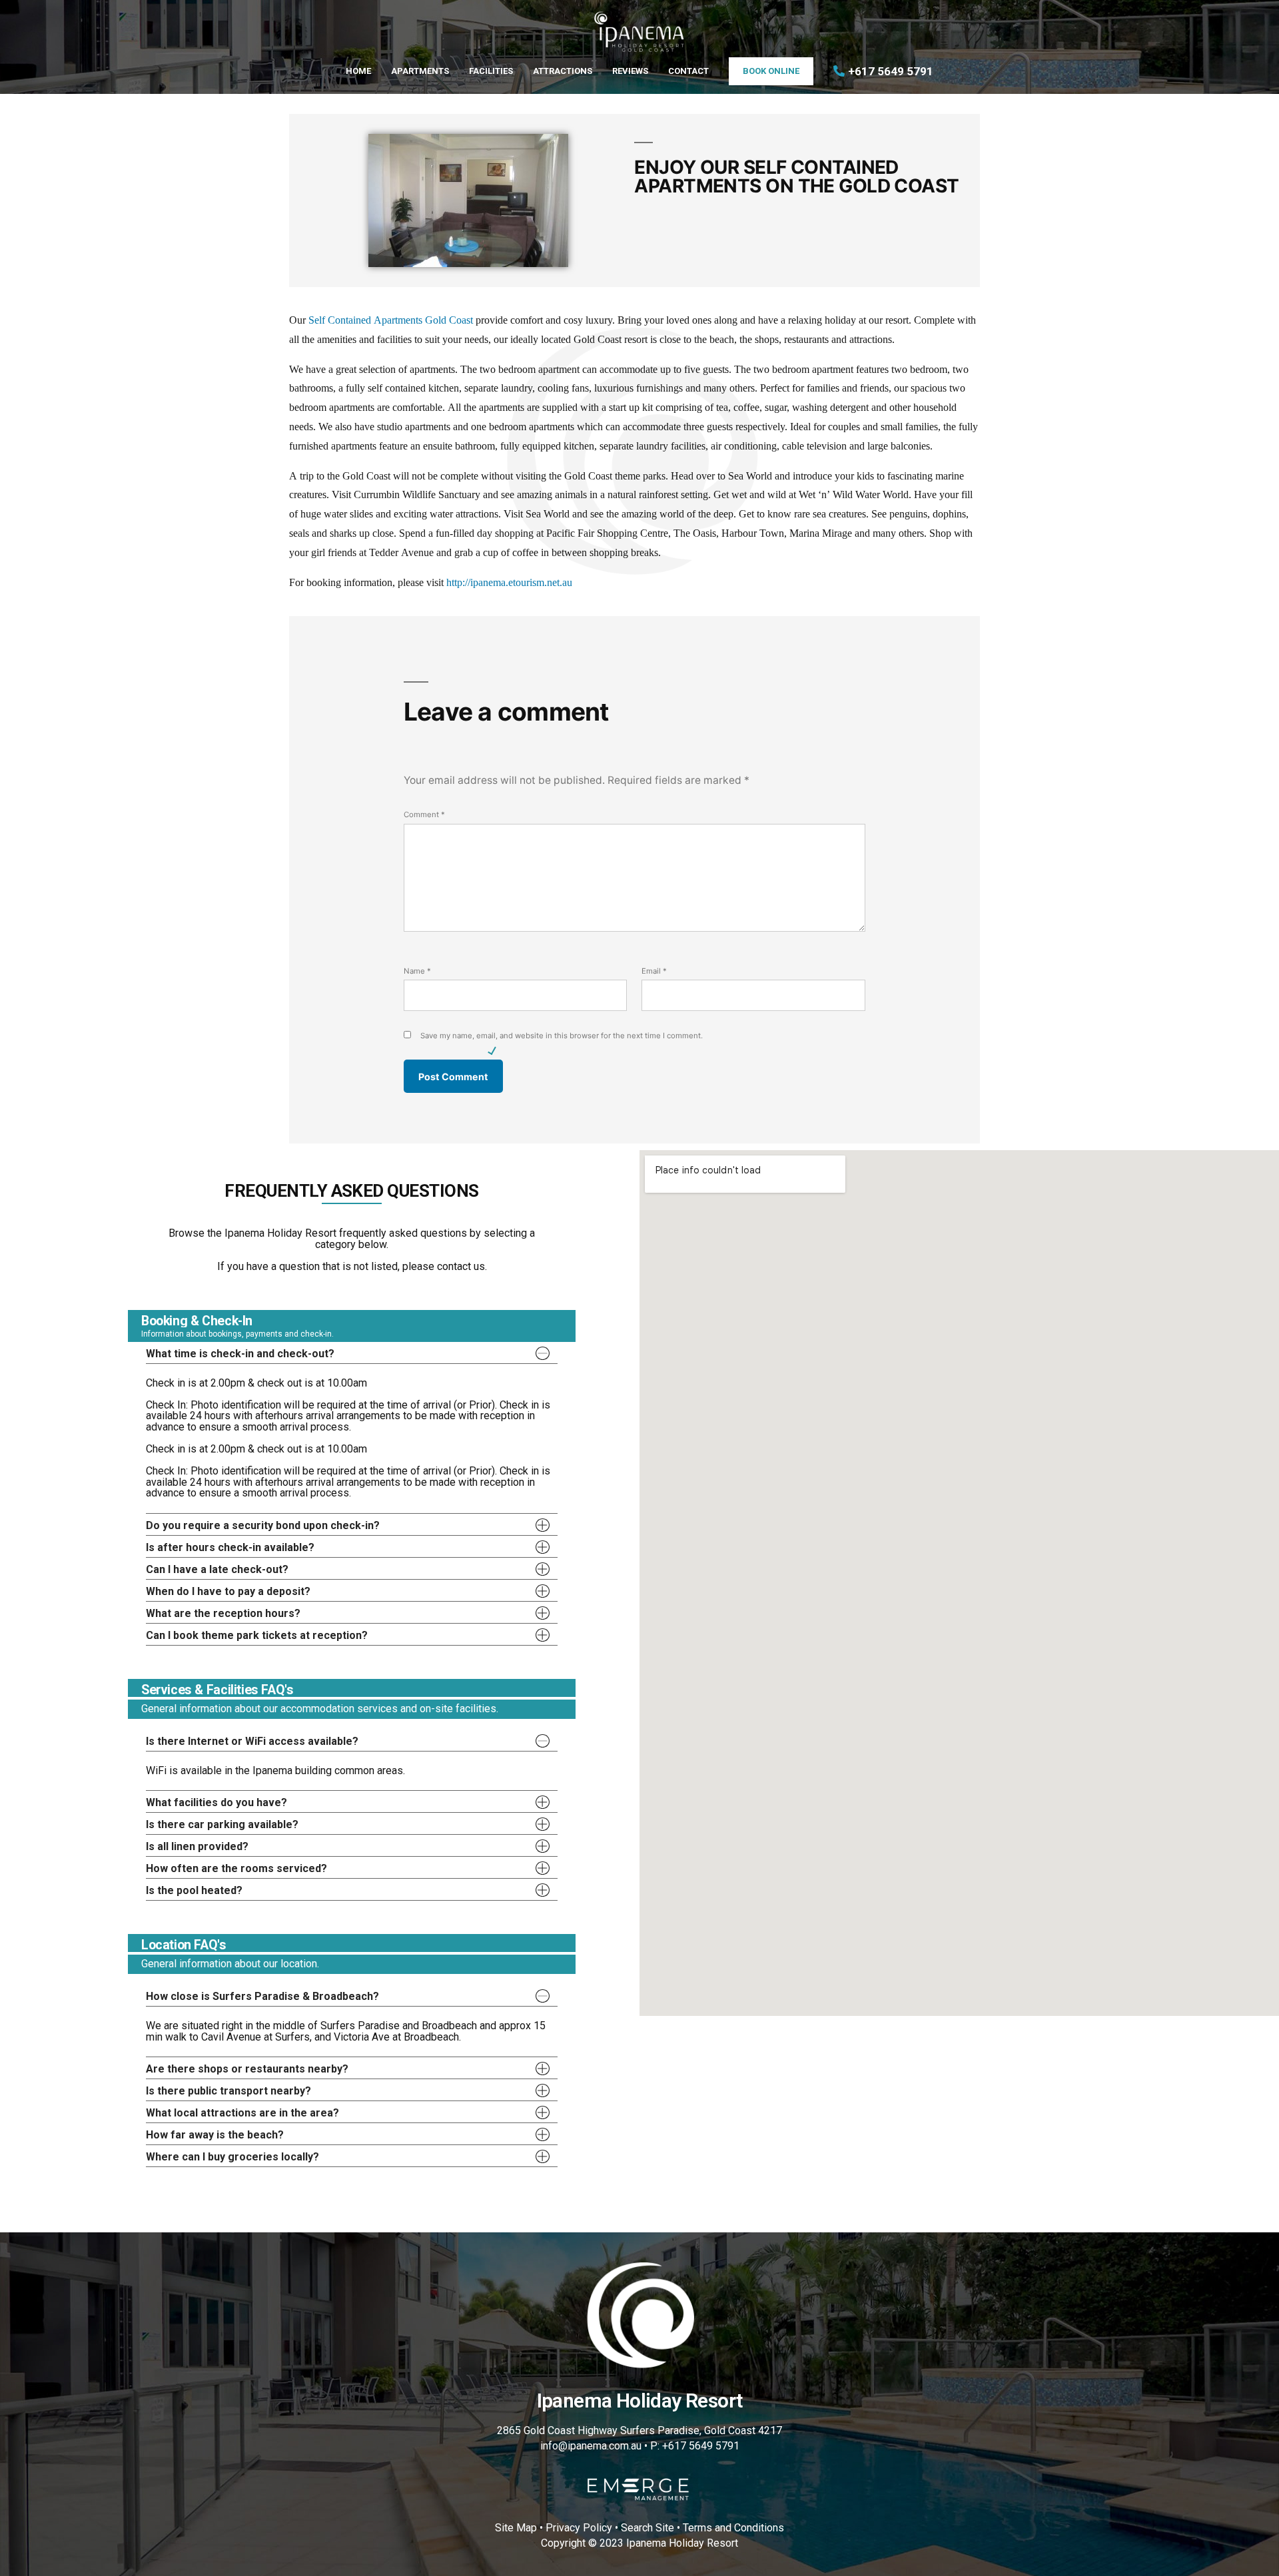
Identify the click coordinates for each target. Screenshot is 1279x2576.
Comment (424, 814)
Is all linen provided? (197, 1846)
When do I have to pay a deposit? (228, 1591)
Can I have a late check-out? (217, 1569)
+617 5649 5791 (891, 71)
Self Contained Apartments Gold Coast (391, 320)
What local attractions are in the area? (242, 2113)
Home (358, 71)
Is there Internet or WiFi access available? (252, 1741)
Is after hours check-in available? (230, 1547)
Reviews (630, 71)
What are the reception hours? (223, 1613)
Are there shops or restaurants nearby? (247, 2069)
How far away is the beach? (215, 2135)
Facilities (491, 71)
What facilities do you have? (216, 1802)
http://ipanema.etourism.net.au (509, 583)
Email (654, 971)
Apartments (420, 71)
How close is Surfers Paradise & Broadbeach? (262, 1996)
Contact (688, 71)
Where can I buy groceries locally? (232, 2157)
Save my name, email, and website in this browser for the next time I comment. (562, 1036)
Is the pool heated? (194, 1890)
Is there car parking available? (222, 1824)
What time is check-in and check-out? (240, 1354)
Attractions (563, 71)
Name (417, 971)
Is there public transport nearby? (228, 2091)
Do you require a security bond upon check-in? (263, 1525)
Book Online (771, 71)
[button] (352, 1353)
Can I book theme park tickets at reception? (257, 1635)
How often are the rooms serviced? (236, 1868)
